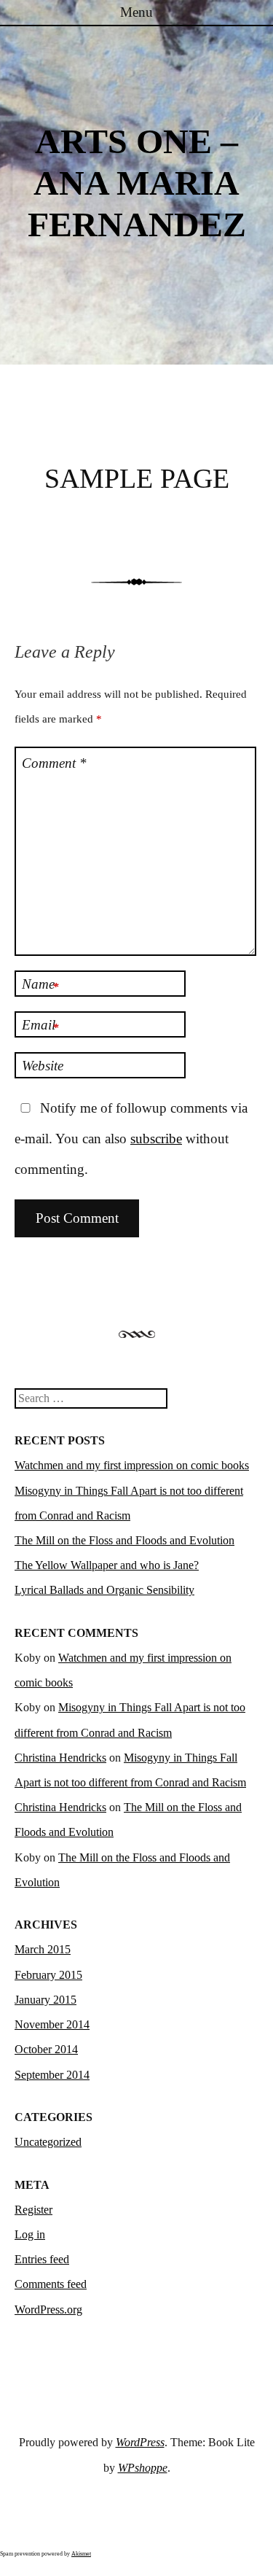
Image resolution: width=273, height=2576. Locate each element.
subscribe (156, 1139)
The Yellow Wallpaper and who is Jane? (107, 1565)
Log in (30, 2234)
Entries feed (42, 2259)
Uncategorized (48, 2142)
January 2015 (45, 2000)
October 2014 (46, 2049)
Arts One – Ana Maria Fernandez (137, 183)
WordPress (140, 2442)
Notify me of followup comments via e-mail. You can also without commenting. (131, 1139)
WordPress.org (48, 2310)
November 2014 (52, 2024)
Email (40, 1026)
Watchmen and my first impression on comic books (132, 1465)
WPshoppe (143, 2468)
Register (33, 2210)
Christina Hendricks (60, 1758)
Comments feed (51, 2284)
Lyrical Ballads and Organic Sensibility (104, 1590)
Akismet (81, 2554)
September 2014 (52, 2075)
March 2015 (43, 1949)
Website (43, 1066)
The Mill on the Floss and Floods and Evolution (124, 1540)
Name (40, 985)
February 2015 (48, 1975)
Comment (54, 763)
